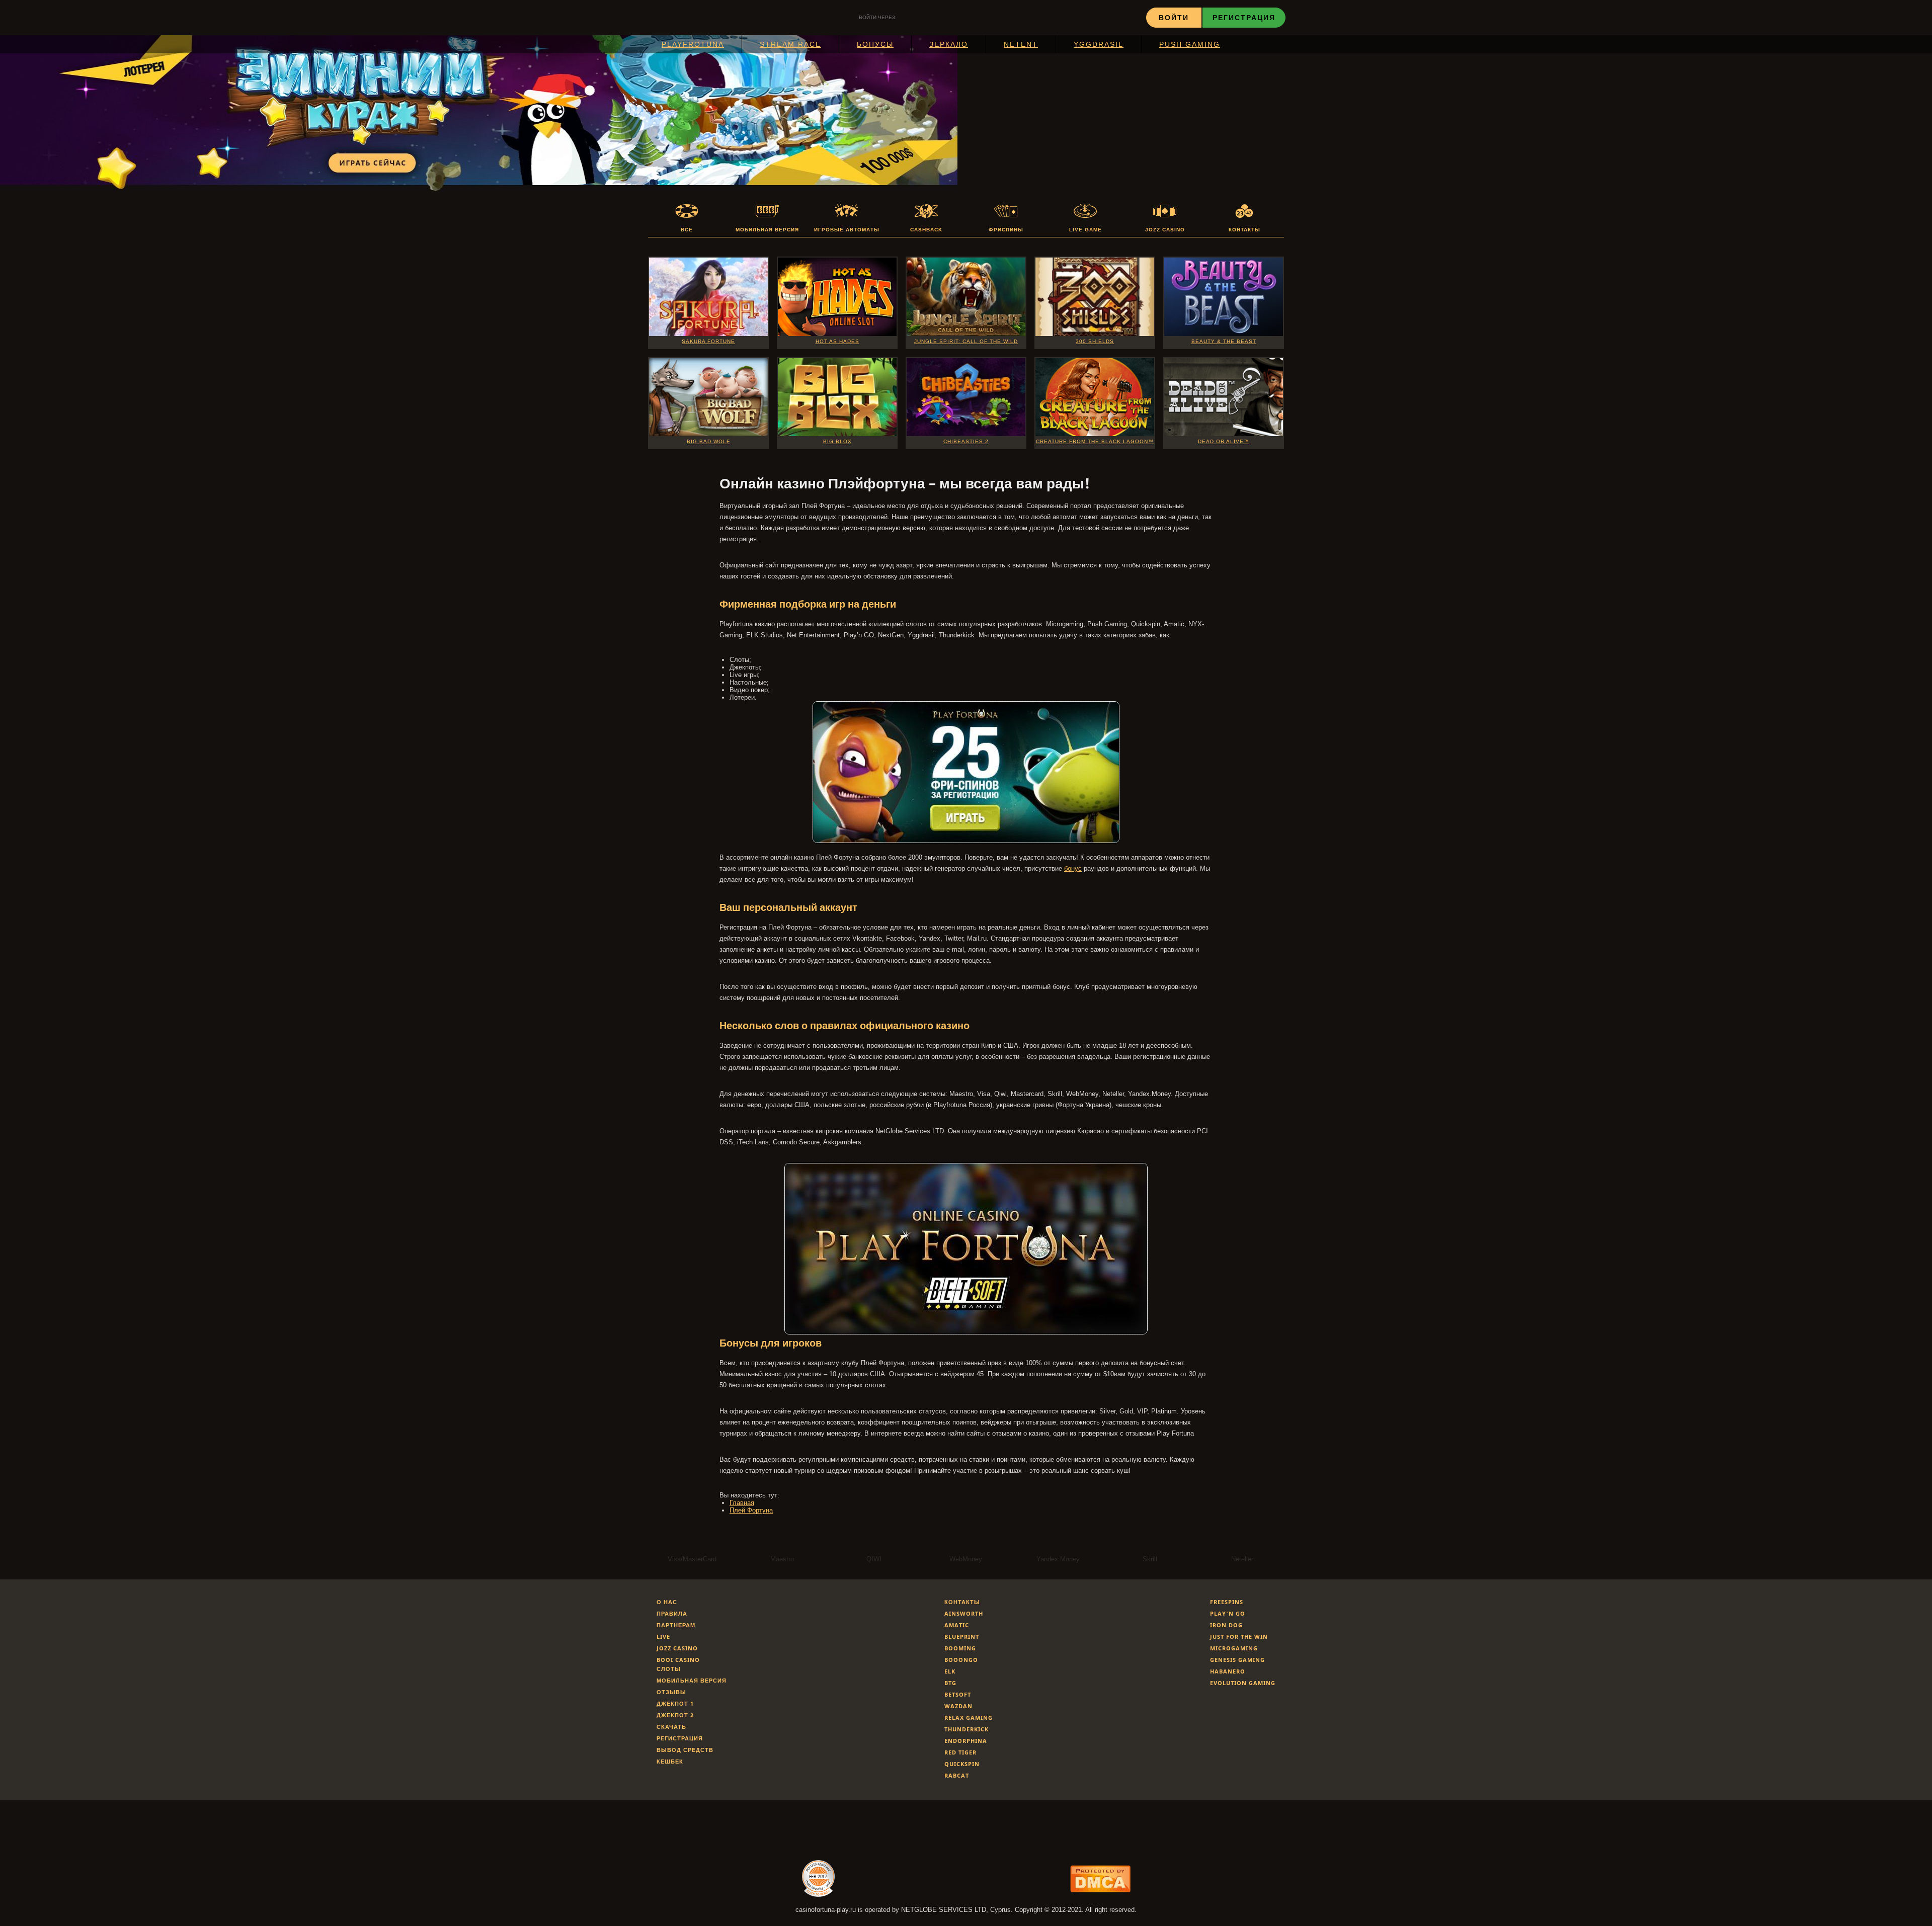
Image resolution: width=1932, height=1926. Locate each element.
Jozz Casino (677, 1648)
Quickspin (962, 1764)
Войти (1174, 17)
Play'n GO (1228, 1613)
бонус (1073, 868)
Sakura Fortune (708, 341)
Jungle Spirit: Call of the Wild (966, 341)
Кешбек (670, 1761)
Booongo (961, 1660)
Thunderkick (967, 1729)
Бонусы (875, 44)
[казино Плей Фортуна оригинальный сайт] (966, 1332)
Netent (1021, 44)
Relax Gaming (969, 1718)
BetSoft (958, 1694)
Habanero (1228, 1671)
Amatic (957, 1625)
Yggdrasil (1099, 44)
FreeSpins (1227, 1602)
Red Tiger (960, 1752)
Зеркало (949, 44)
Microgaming (1234, 1648)
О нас (667, 1602)
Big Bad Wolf (708, 441)
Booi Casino (678, 1660)
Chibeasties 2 (966, 441)
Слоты (669, 1669)
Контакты (962, 1602)
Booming (960, 1648)
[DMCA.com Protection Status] (1100, 1890)
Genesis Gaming (1237, 1660)
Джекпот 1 (675, 1703)
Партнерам (676, 1625)
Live (663, 1637)
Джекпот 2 (675, 1715)
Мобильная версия (692, 1680)
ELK (950, 1671)
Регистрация (1244, 17)
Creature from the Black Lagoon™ (1095, 441)
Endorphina (966, 1741)
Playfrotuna (693, 44)
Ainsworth (964, 1613)
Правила (672, 1613)
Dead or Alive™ (1224, 441)
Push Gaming (1190, 44)
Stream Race (790, 44)
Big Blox (837, 441)
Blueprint (962, 1637)
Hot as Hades (837, 341)
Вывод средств (685, 1750)
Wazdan (958, 1706)
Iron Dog (1226, 1625)
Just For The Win (1239, 1637)
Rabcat (957, 1775)
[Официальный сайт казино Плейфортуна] (966, 841)
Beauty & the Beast (1224, 341)
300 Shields (1095, 341)
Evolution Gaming (1243, 1683)
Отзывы (671, 1692)
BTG (950, 1683)
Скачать (671, 1727)
